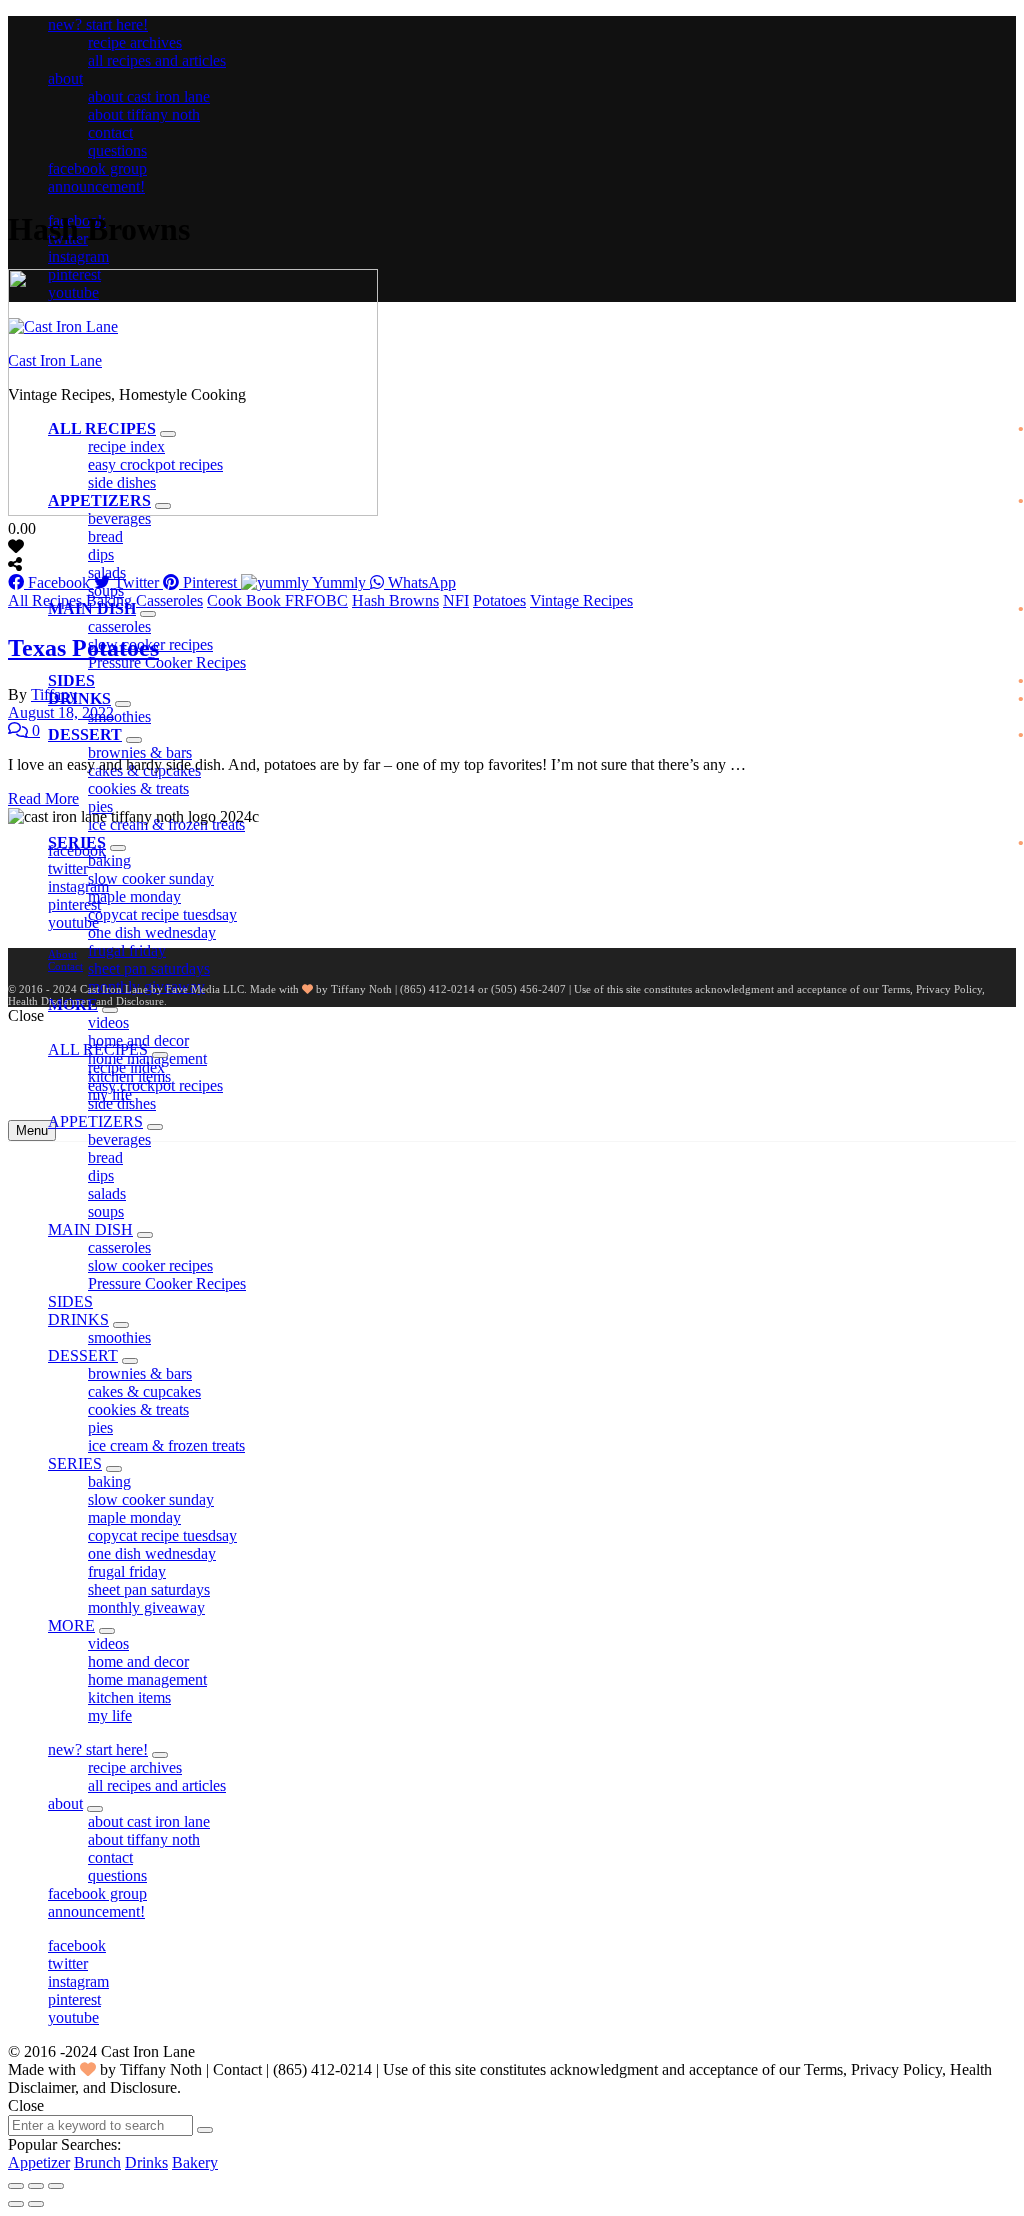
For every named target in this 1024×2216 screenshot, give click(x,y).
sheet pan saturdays (149, 968)
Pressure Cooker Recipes (167, 662)
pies (100, 806)
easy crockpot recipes (155, 1085)
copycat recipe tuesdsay (162, 914)
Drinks (146, 2162)
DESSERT (85, 734)
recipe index (126, 1067)
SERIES (75, 1463)
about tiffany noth (144, 114)
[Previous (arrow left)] (16, 2204)
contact (110, 132)
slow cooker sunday (151, 878)
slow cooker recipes (150, 1265)
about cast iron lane (149, 96)
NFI (456, 600)
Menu (32, 1130)
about (65, 78)
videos (108, 1022)
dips (101, 554)
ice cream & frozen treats (166, 1445)
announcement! (96, 186)
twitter (68, 868)
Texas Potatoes (83, 648)
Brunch (97, 2162)
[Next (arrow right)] (36, 2204)
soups (106, 1211)
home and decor (138, 1661)
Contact (65, 966)
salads (107, 572)
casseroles (119, 626)
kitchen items (129, 1697)
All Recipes (45, 600)
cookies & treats (138, 788)
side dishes (122, 1103)
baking (109, 860)
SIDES (71, 680)
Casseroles (169, 600)
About (62, 954)
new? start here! (98, 24)
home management (147, 1679)
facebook (77, 850)
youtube (73, 922)
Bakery (195, 2162)
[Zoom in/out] (56, 2186)
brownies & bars (140, 752)
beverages (119, 1139)
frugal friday (127, 950)
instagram (78, 256)
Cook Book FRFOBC (277, 600)
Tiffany (54, 694)
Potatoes (499, 600)
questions (117, 150)
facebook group (97, 168)
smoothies (119, 716)
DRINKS (79, 698)
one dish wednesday (152, 932)
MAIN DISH (90, 1229)
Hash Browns (395, 600)
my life (110, 1715)
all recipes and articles (157, 60)
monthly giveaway (146, 1607)
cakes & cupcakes (144, 1391)
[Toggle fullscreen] (36, 2186)
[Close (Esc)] (16, 2186)
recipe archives (135, 42)
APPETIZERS (95, 1121)
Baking (109, 600)
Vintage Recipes (581, 600)
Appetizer (39, 2162)
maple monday (134, 896)
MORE (71, 1625)
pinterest (74, 904)
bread (105, 536)
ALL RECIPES (98, 1049)
